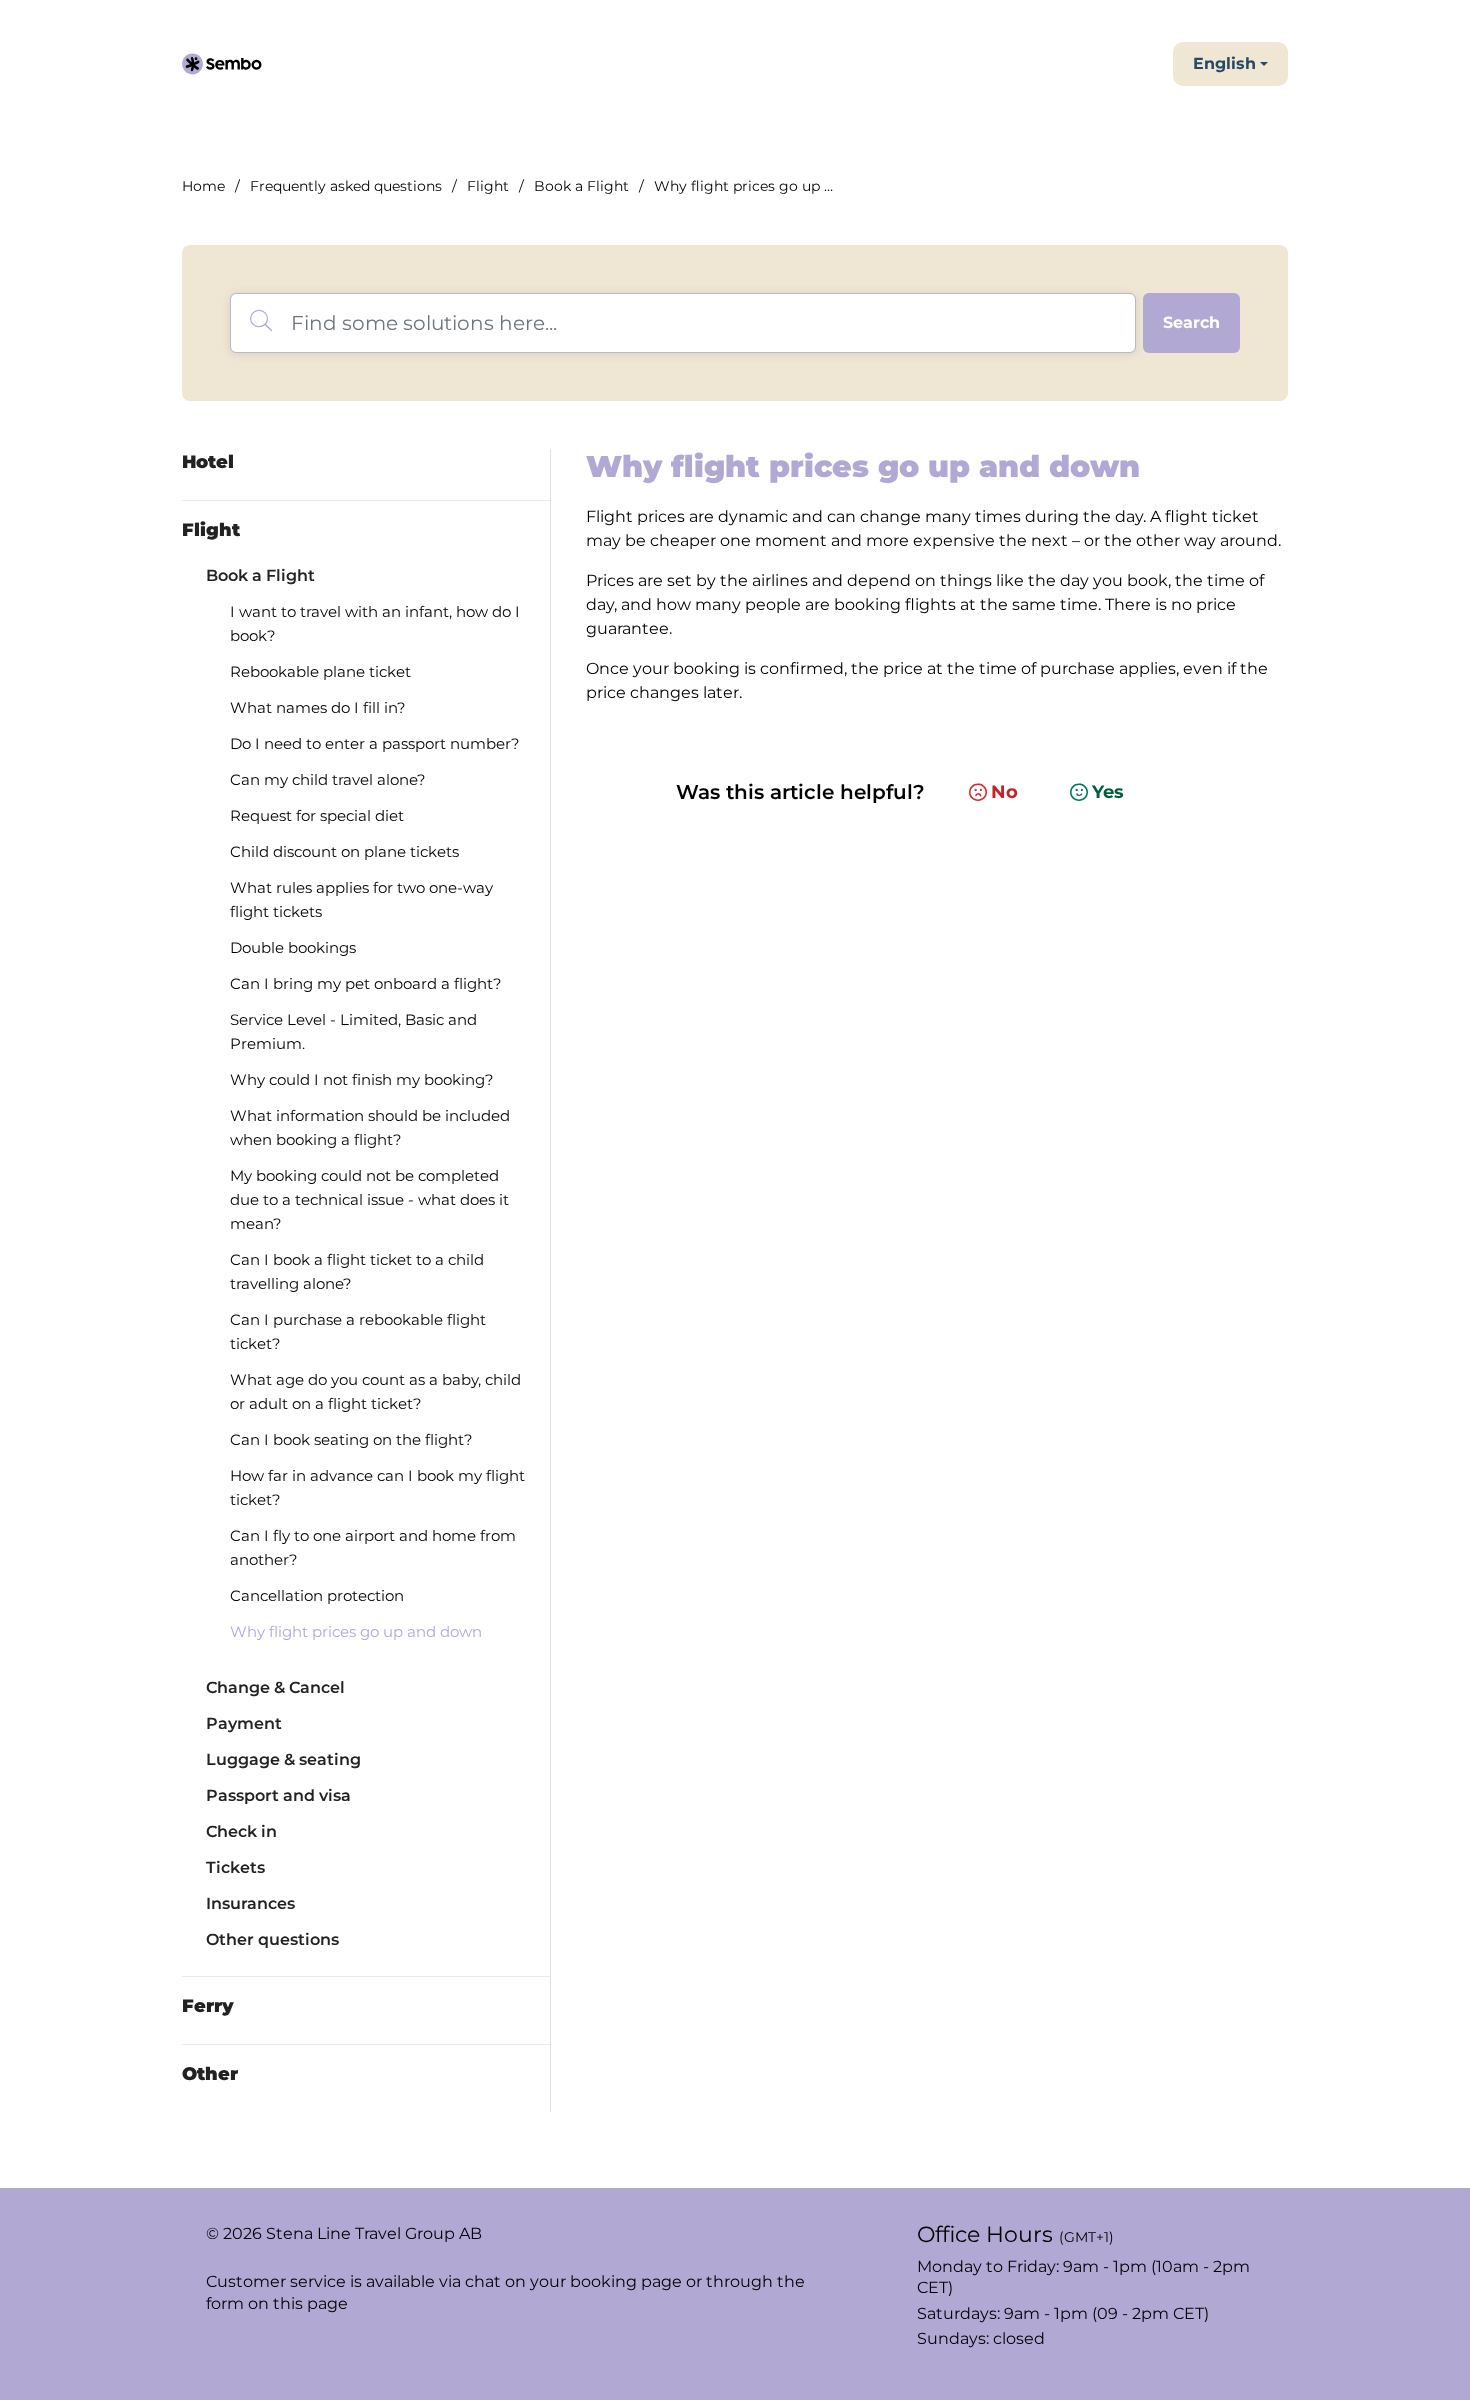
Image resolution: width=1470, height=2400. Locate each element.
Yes (1108, 792)
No (1004, 792)
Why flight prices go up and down (356, 1631)
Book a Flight (581, 186)
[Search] (1191, 323)
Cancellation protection (317, 1595)
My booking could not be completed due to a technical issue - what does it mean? (369, 1199)
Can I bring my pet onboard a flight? (366, 983)
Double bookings (293, 947)
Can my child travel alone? (328, 779)
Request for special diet (317, 815)
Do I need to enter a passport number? (375, 743)
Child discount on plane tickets (344, 851)
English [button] (1224, 63)
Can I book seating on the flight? (351, 1439)
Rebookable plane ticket (320, 671)
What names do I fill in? (318, 707)
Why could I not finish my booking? (362, 1079)
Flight (488, 186)
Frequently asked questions (346, 186)
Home (203, 186)
